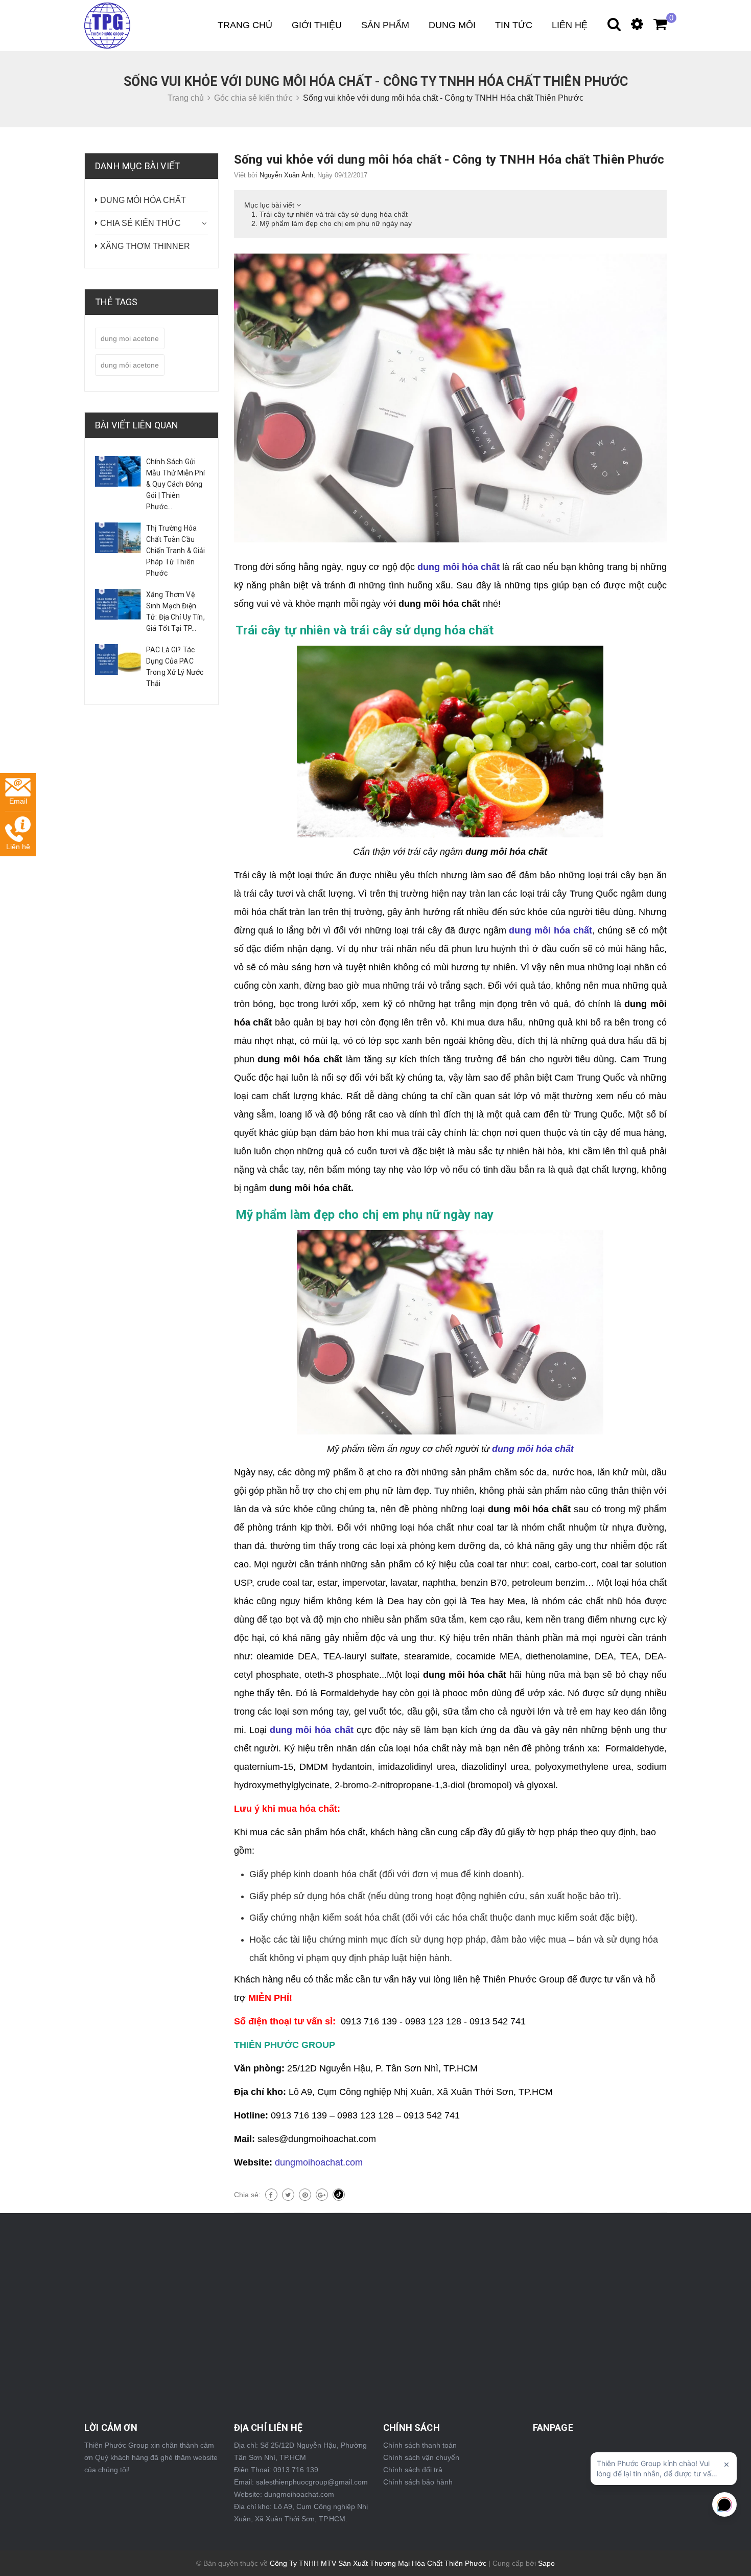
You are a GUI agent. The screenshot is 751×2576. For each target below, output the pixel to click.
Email (18, 801)
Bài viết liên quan (137, 425)
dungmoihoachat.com (319, 2162)
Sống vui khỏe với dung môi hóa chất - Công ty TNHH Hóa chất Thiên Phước (449, 159)
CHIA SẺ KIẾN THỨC (140, 223)
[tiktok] (339, 2195)
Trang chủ (245, 25)
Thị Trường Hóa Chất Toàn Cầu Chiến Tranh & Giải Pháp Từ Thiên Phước (176, 551)
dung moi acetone (130, 338)
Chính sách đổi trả (413, 2470)
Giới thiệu (317, 25)
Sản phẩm (385, 25)
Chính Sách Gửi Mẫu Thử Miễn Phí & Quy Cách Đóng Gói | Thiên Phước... (175, 484)
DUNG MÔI (452, 25)
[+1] (322, 2195)
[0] (655, 27)
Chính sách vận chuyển (421, 2457)
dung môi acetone (130, 365)
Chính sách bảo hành (418, 2482)
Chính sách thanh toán (420, 2445)
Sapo (546, 2563)
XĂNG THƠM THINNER (145, 246)
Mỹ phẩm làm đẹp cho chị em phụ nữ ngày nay (336, 223)
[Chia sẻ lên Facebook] (271, 2195)
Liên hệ (570, 25)
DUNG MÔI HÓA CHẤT (143, 200)
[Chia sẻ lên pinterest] (305, 2195)
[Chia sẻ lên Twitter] (288, 2195)
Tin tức (514, 25)
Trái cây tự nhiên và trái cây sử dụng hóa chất (334, 214)
